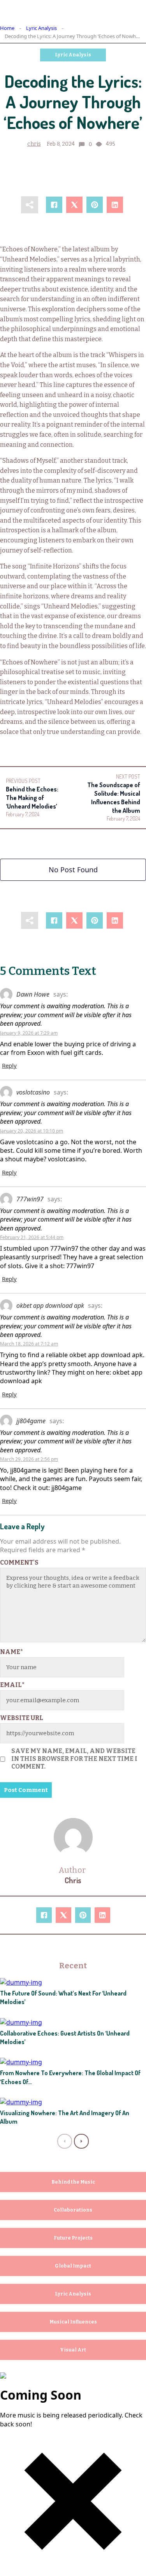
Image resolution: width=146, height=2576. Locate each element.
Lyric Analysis (41, 28)
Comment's (19, 1563)
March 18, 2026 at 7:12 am (29, 1344)
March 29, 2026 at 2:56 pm (29, 1459)
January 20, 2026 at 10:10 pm (32, 1131)
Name (11, 1652)
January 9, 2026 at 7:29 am (29, 1033)
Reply (9, 1065)
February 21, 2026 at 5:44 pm (32, 1237)
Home (7, 28)
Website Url (22, 1718)
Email (12, 1685)
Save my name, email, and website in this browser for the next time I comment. (74, 1759)
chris (34, 144)
